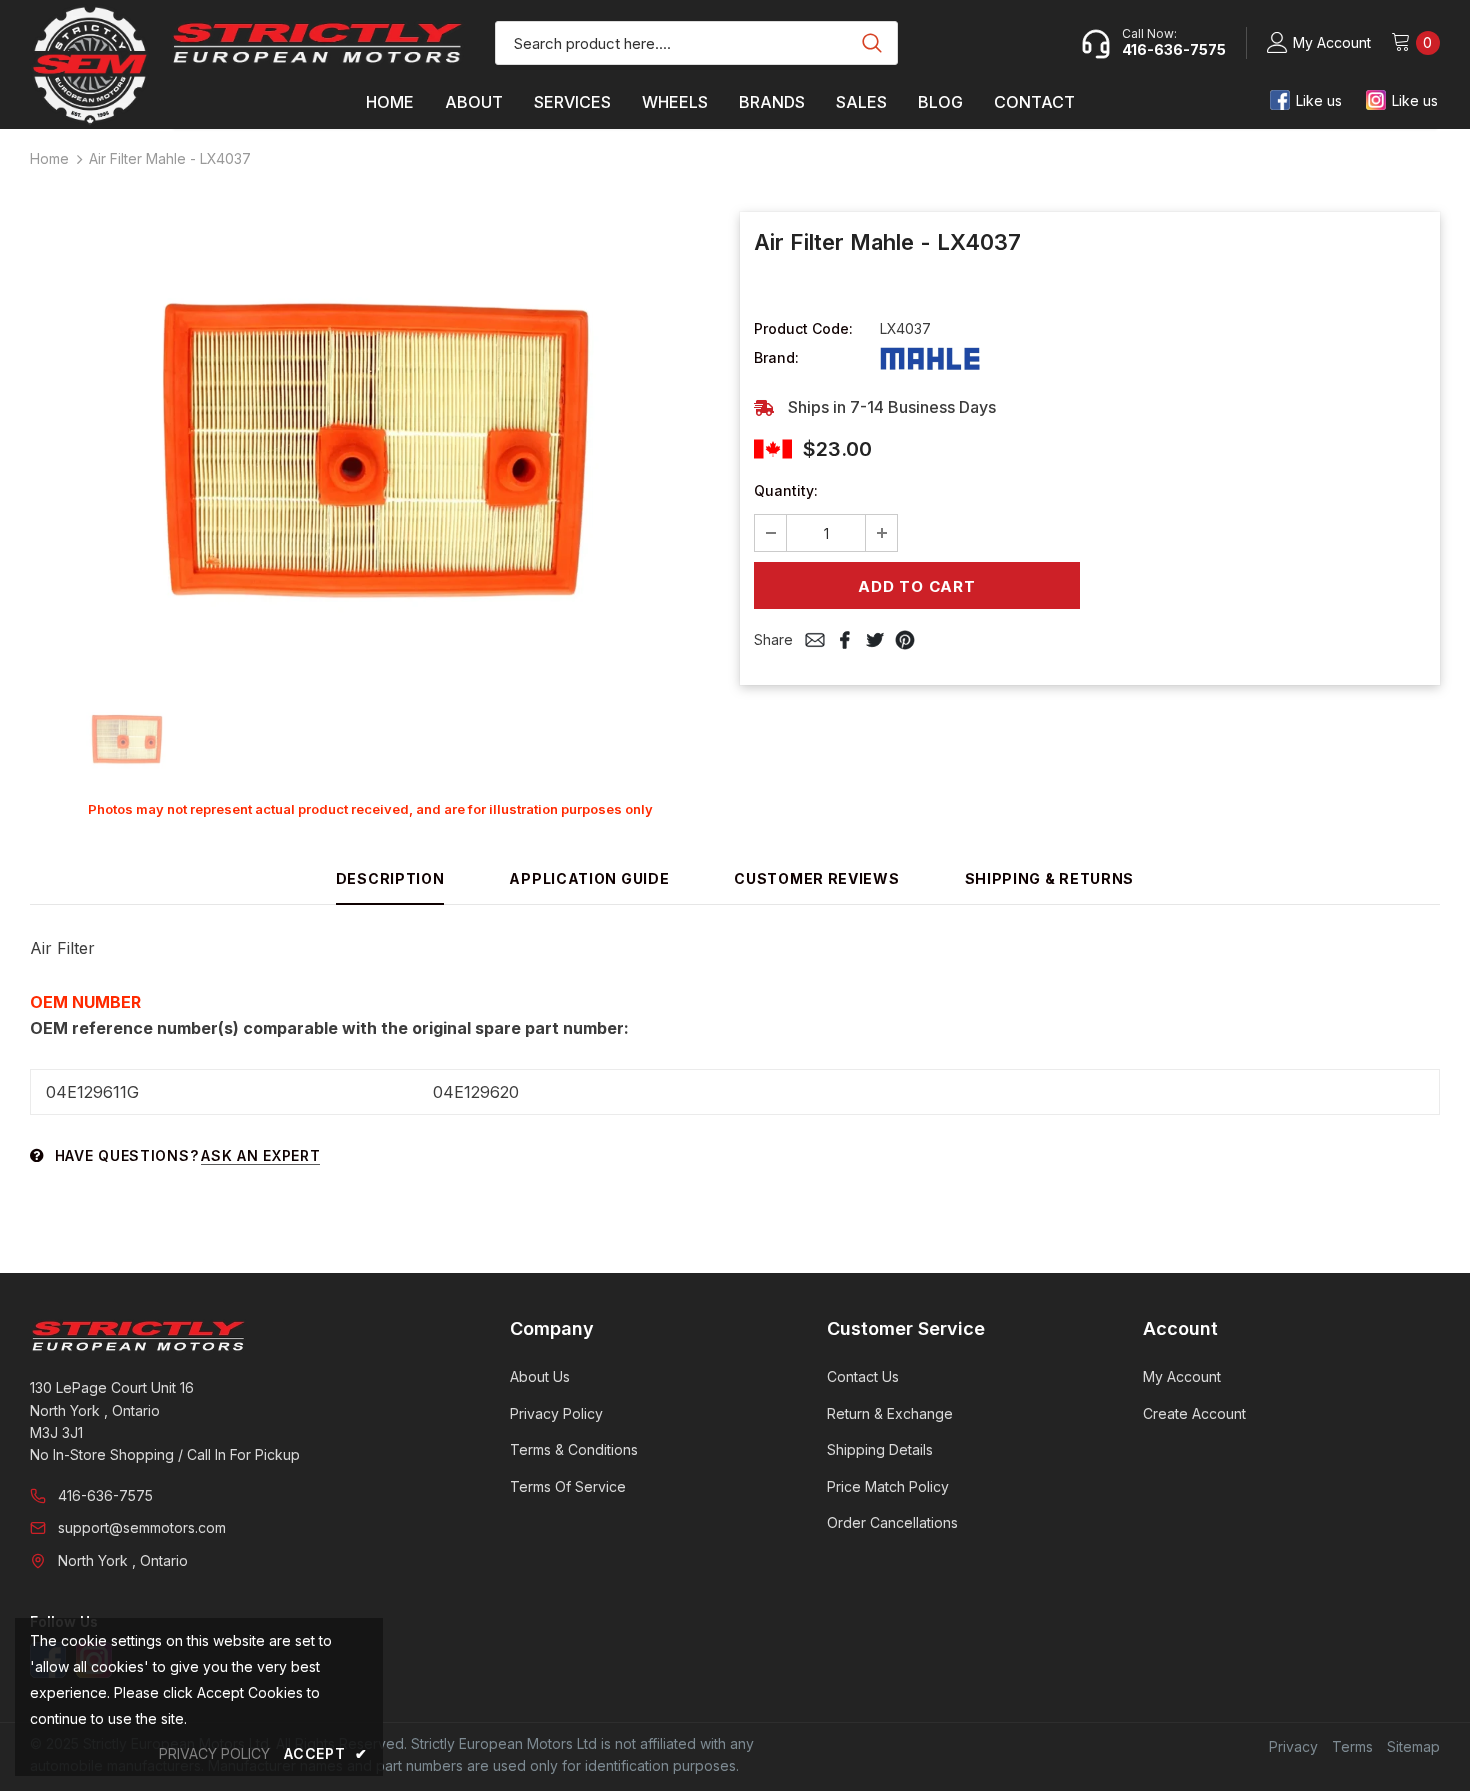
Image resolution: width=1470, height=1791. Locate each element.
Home (49, 158)
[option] (370, 445)
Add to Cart (916, 586)
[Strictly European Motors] (242, 1336)
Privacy (1293, 1746)
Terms (1352, 1746)
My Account (1332, 42)
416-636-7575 (105, 1495)
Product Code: (803, 328)
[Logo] (317, 43)
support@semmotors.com (142, 1527)
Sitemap (1413, 1746)
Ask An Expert (260, 1155)
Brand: (776, 357)
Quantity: (786, 490)
